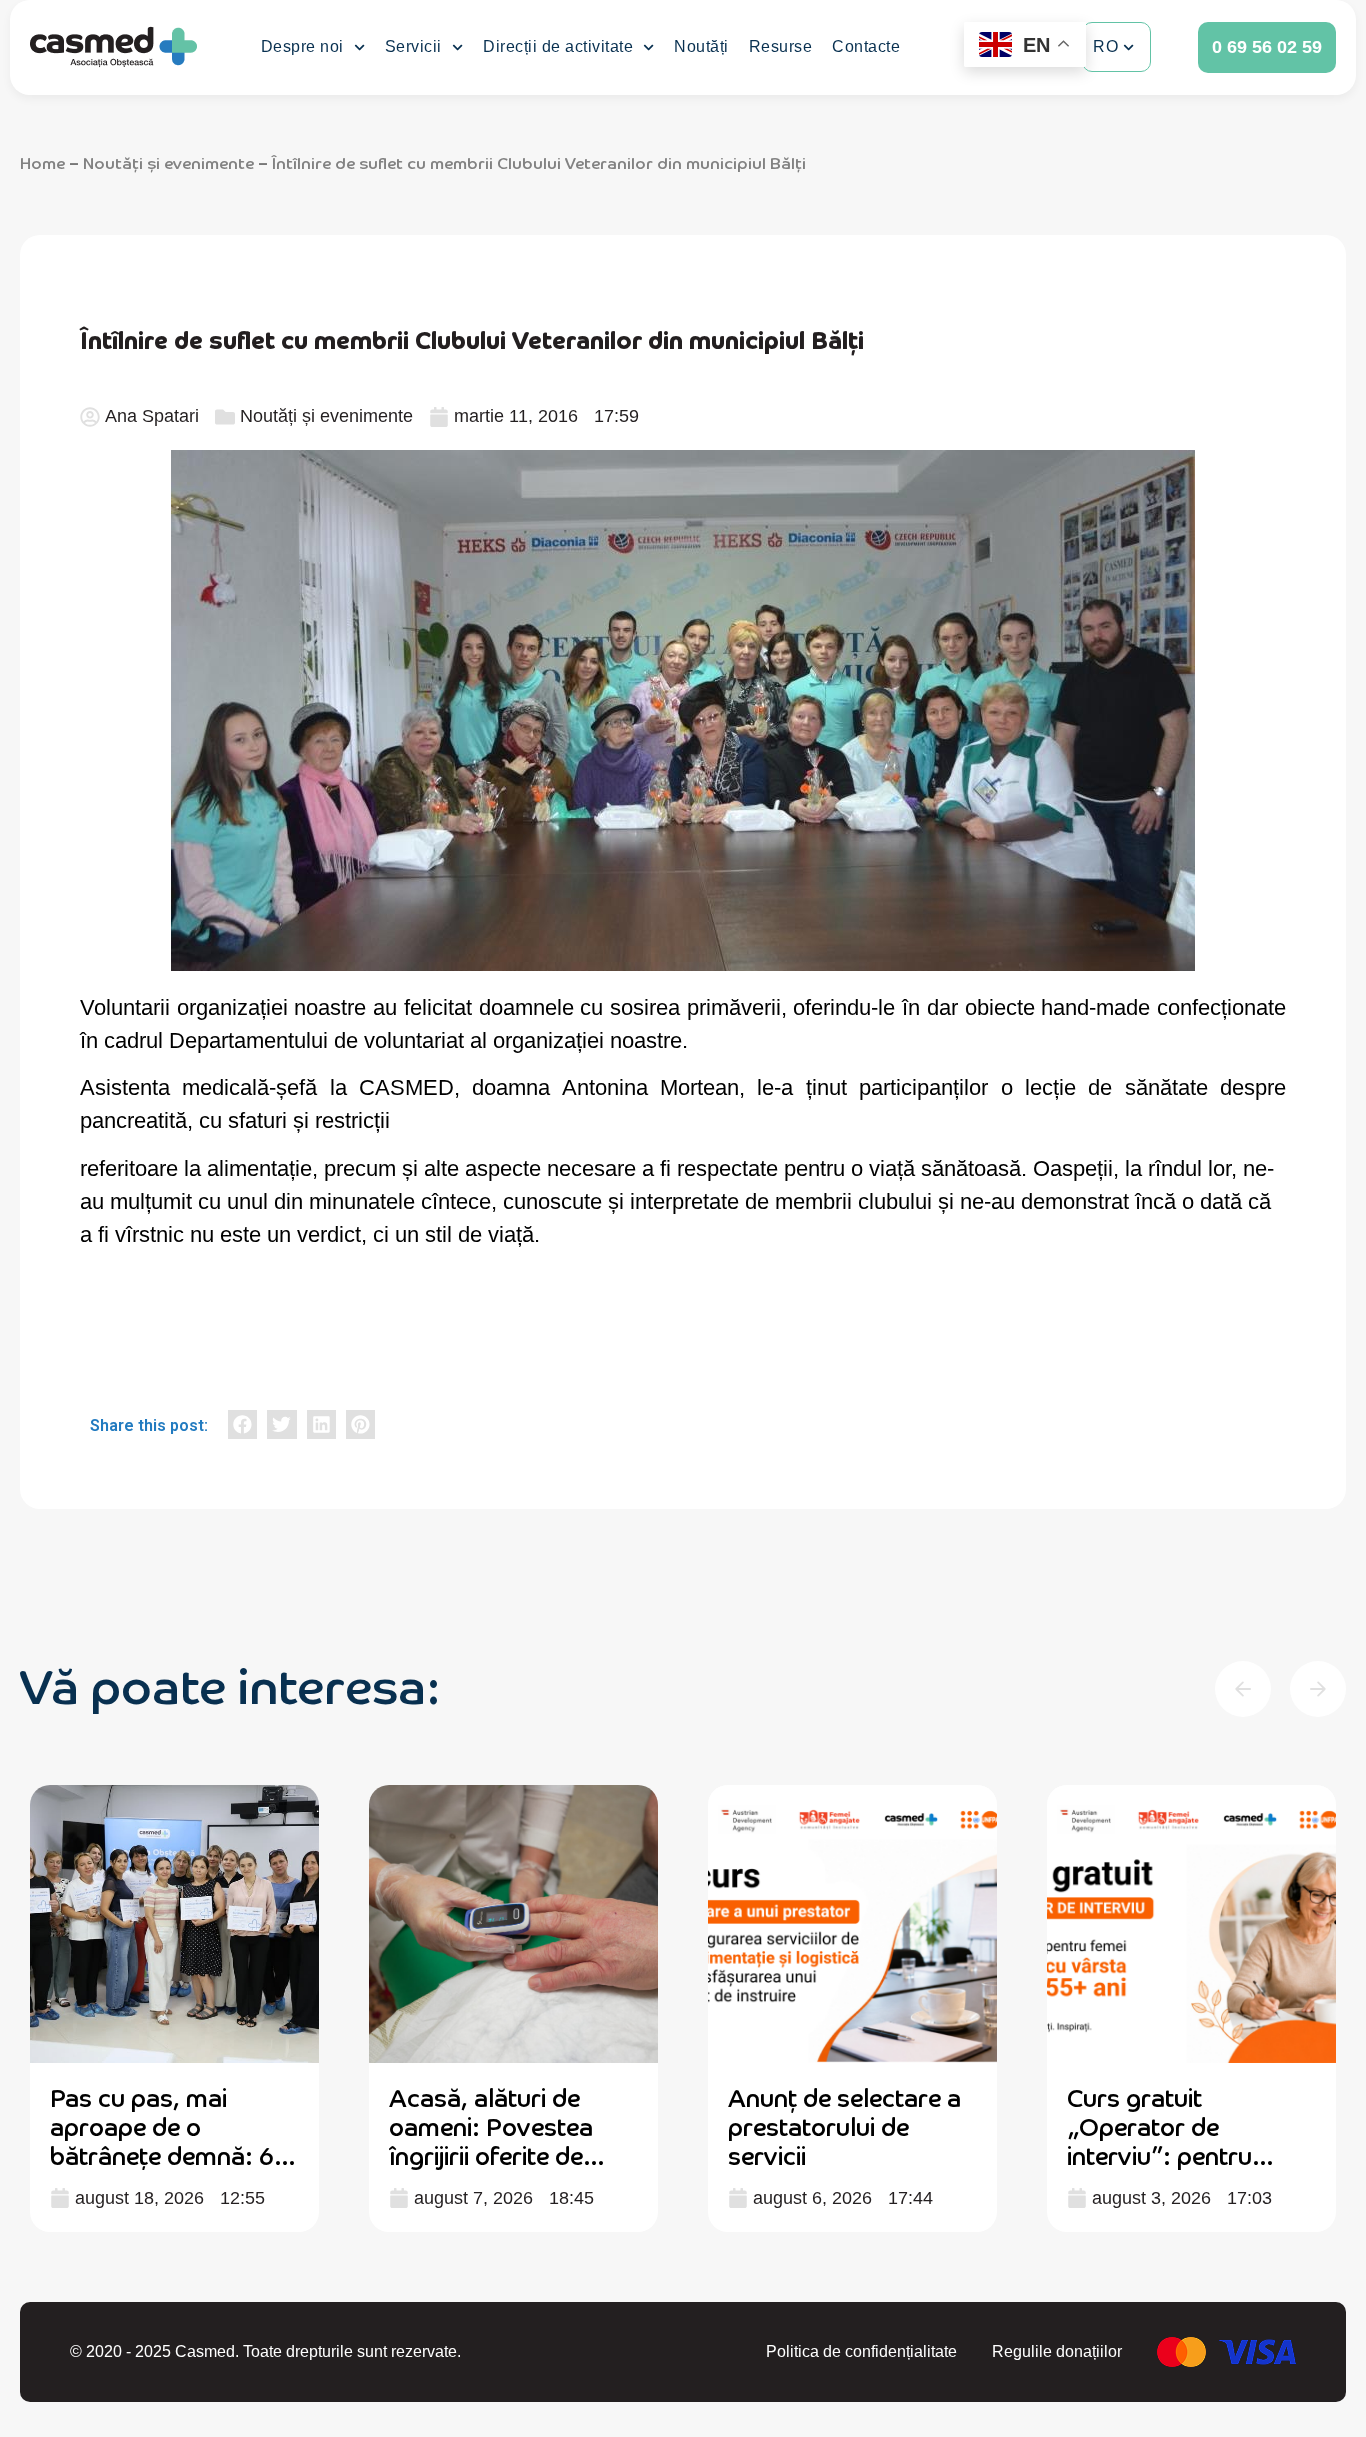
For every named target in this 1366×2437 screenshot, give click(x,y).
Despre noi (302, 46)
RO (1105, 46)
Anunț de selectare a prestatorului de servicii (844, 2125)
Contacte (866, 46)
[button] (242, 1424)
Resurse (781, 46)
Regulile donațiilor (1057, 2351)
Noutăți (701, 46)
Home (42, 162)
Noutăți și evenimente (168, 162)
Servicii (413, 46)
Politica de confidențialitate (861, 2351)
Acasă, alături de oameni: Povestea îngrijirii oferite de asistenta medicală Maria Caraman (495, 2154)
